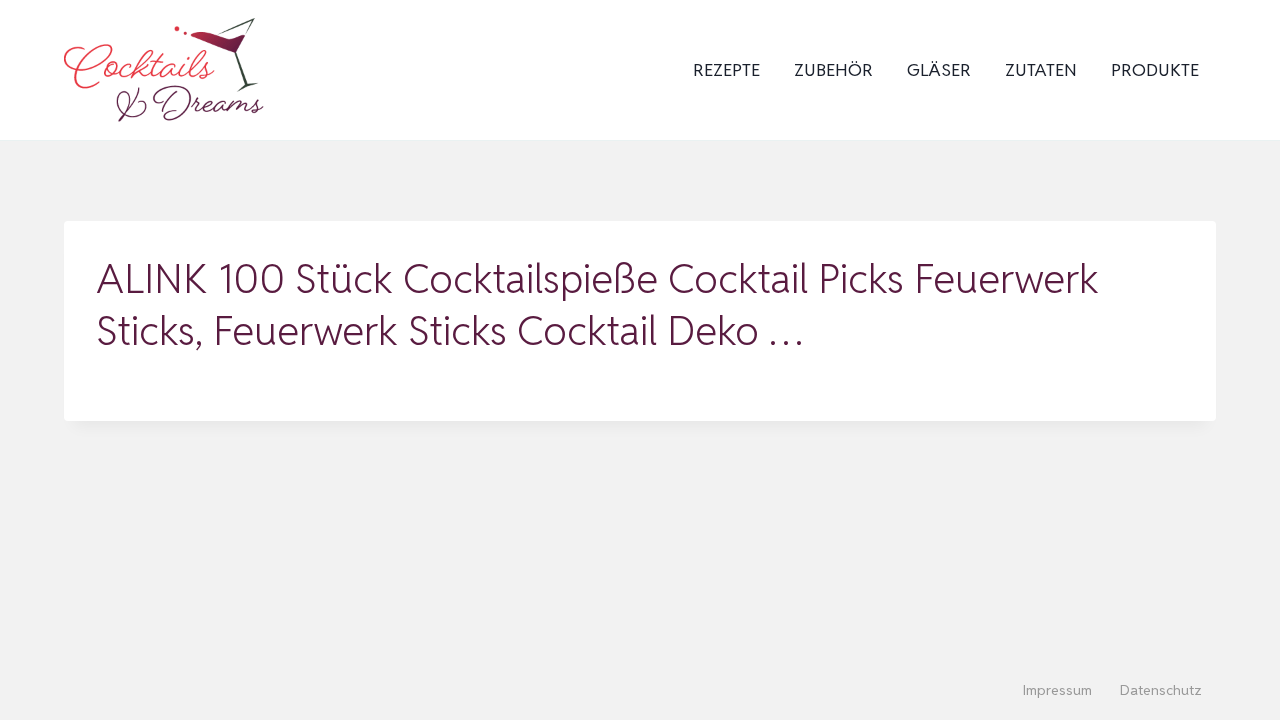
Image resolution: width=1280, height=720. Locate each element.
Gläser (939, 70)
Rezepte (726, 70)
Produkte (1155, 70)
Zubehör (833, 70)
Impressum (1057, 690)
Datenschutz (1161, 690)
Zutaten (1041, 70)
